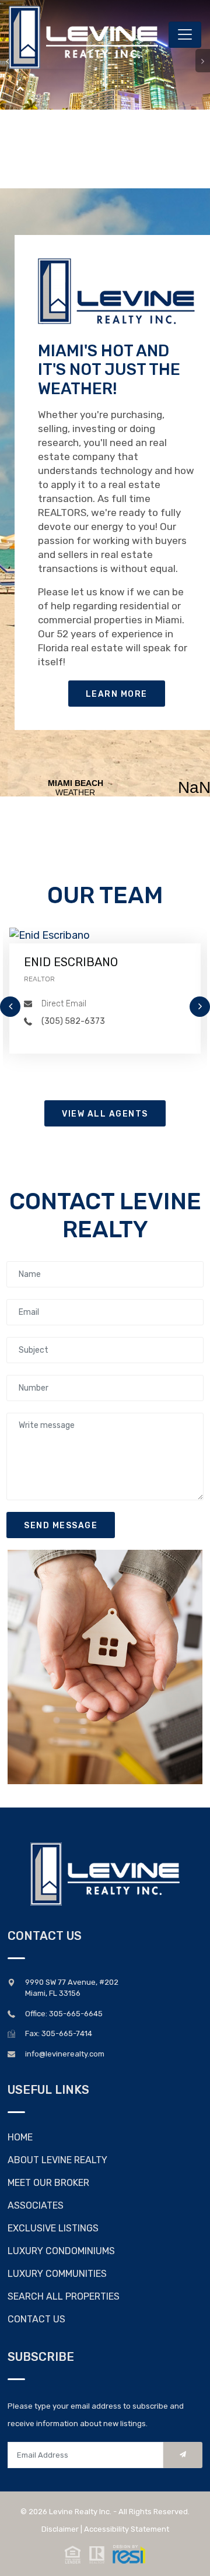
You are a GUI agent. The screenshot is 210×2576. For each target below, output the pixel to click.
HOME (20, 2137)
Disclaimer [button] (60, 2529)
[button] (105, 2553)
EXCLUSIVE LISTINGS (53, 2228)
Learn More (117, 694)
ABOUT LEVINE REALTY (57, 2160)
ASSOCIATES (36, 2205)
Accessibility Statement (127, 2529)
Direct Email (64, 1004)
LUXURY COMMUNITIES (57, 2274)
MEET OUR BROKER (48, 2183)
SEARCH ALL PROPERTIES (64, 2296)
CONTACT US (36, 2319)
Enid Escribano (71, 962)
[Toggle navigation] (185, 35)
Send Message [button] (61, 1526)
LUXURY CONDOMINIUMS (61, 2251)
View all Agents (105, 1114)
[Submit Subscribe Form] (183, 2455)
